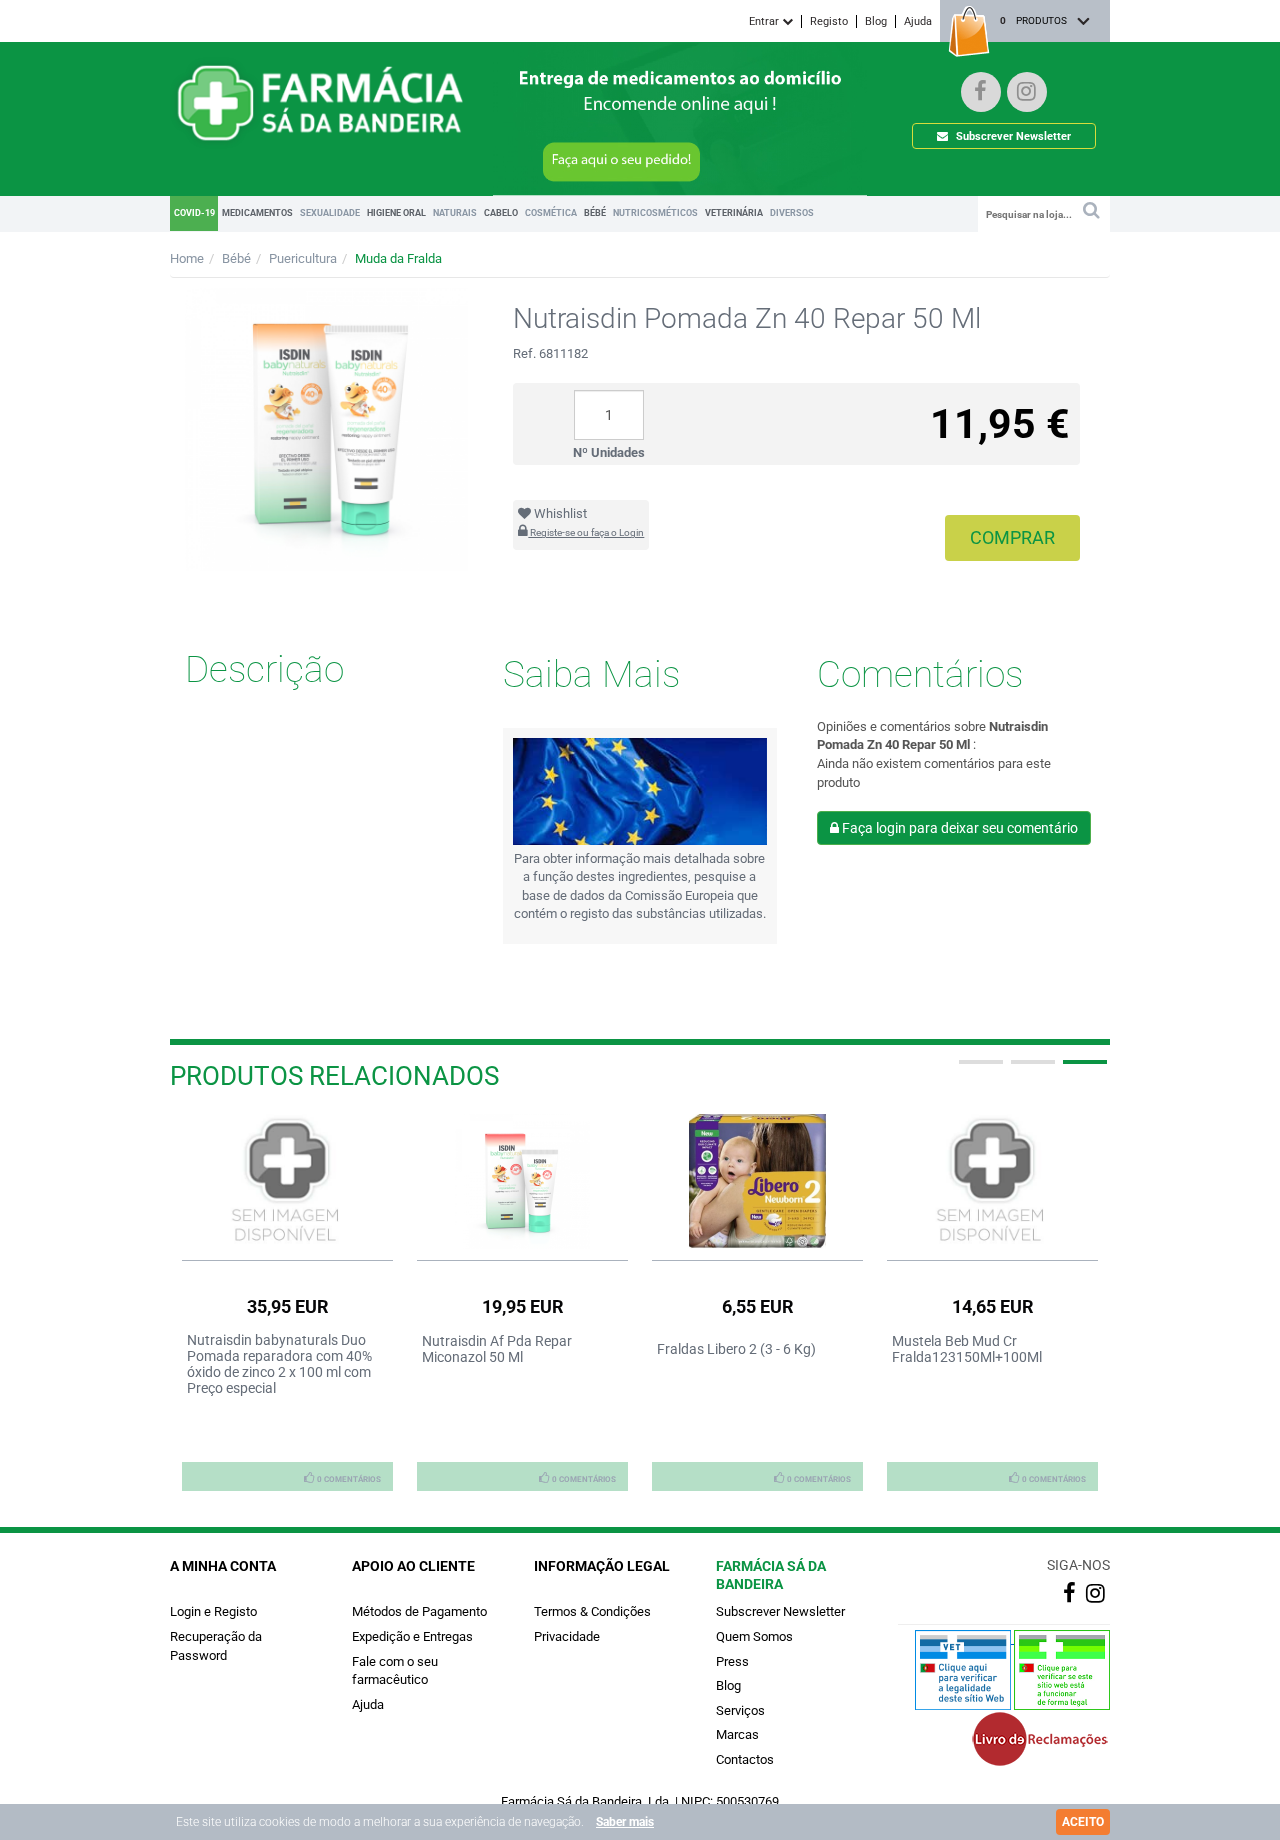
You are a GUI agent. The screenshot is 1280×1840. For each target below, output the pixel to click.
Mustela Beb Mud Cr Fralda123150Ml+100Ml (967, 1349)
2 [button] (1031, 1070)
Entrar (765, 21)
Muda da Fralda (398, 258)
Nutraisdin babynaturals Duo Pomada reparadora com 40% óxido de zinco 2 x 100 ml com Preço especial (279, 1364)
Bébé (236, 258)
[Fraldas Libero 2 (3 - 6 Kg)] (757, 1181)
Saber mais (625, 1822)
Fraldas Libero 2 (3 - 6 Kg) (736, 1349)
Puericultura (303, 258)
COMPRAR (1012, 537)
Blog (876, 21)
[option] (287, 1302)
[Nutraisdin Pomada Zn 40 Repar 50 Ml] (326, 429)
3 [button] (1083, 1070)
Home (187, 258)
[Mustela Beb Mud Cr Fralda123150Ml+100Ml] (992, 1181)
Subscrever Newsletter (1012, 136)
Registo (829, 21)
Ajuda (918, 21)
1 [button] (979, 1070)
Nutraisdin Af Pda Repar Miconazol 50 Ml (497, 1349)
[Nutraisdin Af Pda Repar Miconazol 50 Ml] (522, 1181)
